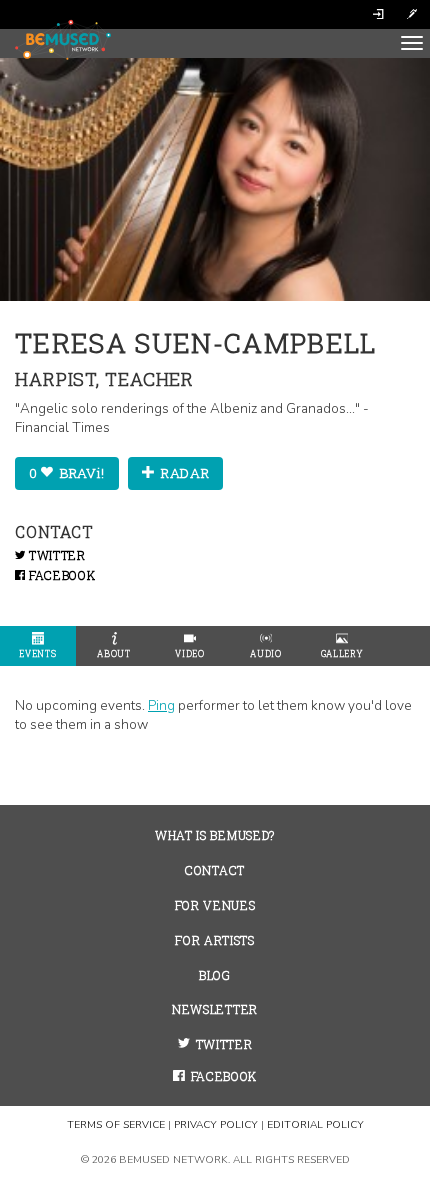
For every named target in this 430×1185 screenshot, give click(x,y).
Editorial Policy (315, 1125)
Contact (215, 870)
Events (37, 653)
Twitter (55, 555)
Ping (161, 705)
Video (189, 653)
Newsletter (215, 1009)
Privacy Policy (216, 1125)
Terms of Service (116, 1125)
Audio (265, 653)
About (113, 653)
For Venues (215, 905)
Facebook (60, 575)
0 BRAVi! (67, 473)
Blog (215, 975)
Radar (183, 473)
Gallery (342, 653)
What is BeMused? (215, 835)
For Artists (214, 940)
